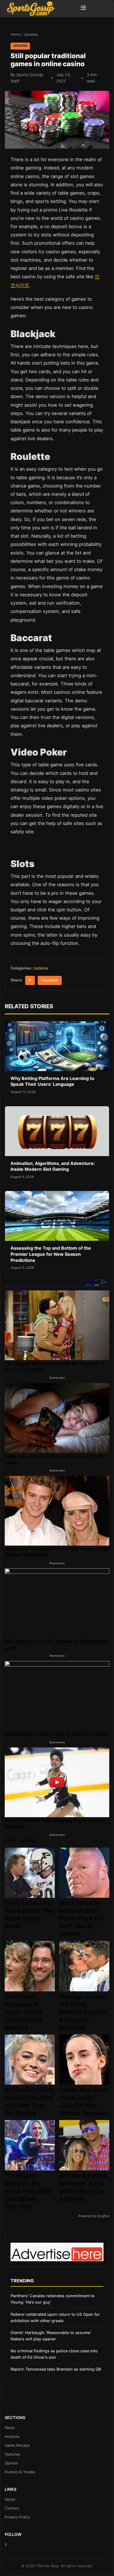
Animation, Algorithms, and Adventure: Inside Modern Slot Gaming (53, 1166)
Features (12, 2454)
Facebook (50, 980)
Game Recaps (17, 2445)
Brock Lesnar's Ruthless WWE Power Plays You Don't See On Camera (81, 1919)
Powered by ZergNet (94, 2216)
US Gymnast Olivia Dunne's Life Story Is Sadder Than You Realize (29, 2101)
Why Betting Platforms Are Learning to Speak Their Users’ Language (52, 1081)
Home (15, 34)
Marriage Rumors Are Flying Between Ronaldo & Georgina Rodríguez (83, 2012)
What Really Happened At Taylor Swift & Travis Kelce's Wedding (24, 2012)
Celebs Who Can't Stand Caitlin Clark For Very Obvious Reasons (83, 2101)
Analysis (12, 2436)
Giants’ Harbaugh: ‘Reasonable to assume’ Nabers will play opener (51, 2336)
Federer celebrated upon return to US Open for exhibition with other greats (55, 2317)
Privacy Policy (17, 2517)
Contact (12, 2508)
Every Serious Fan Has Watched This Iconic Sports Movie (29, 1915)
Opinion (11, 2463)
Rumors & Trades (20, 2472)
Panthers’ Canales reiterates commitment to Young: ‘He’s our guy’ (53, 2299)
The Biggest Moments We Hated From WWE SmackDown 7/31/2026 (28, 2191)
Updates (31, 34)
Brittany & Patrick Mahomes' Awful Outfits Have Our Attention (83, 2187)
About (10, 2499)
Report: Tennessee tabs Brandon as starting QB (56, 2369)
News (10, 2428)
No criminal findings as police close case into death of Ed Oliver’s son (54, 2354)
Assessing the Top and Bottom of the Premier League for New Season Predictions (51, 1254)
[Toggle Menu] (83, 9)
